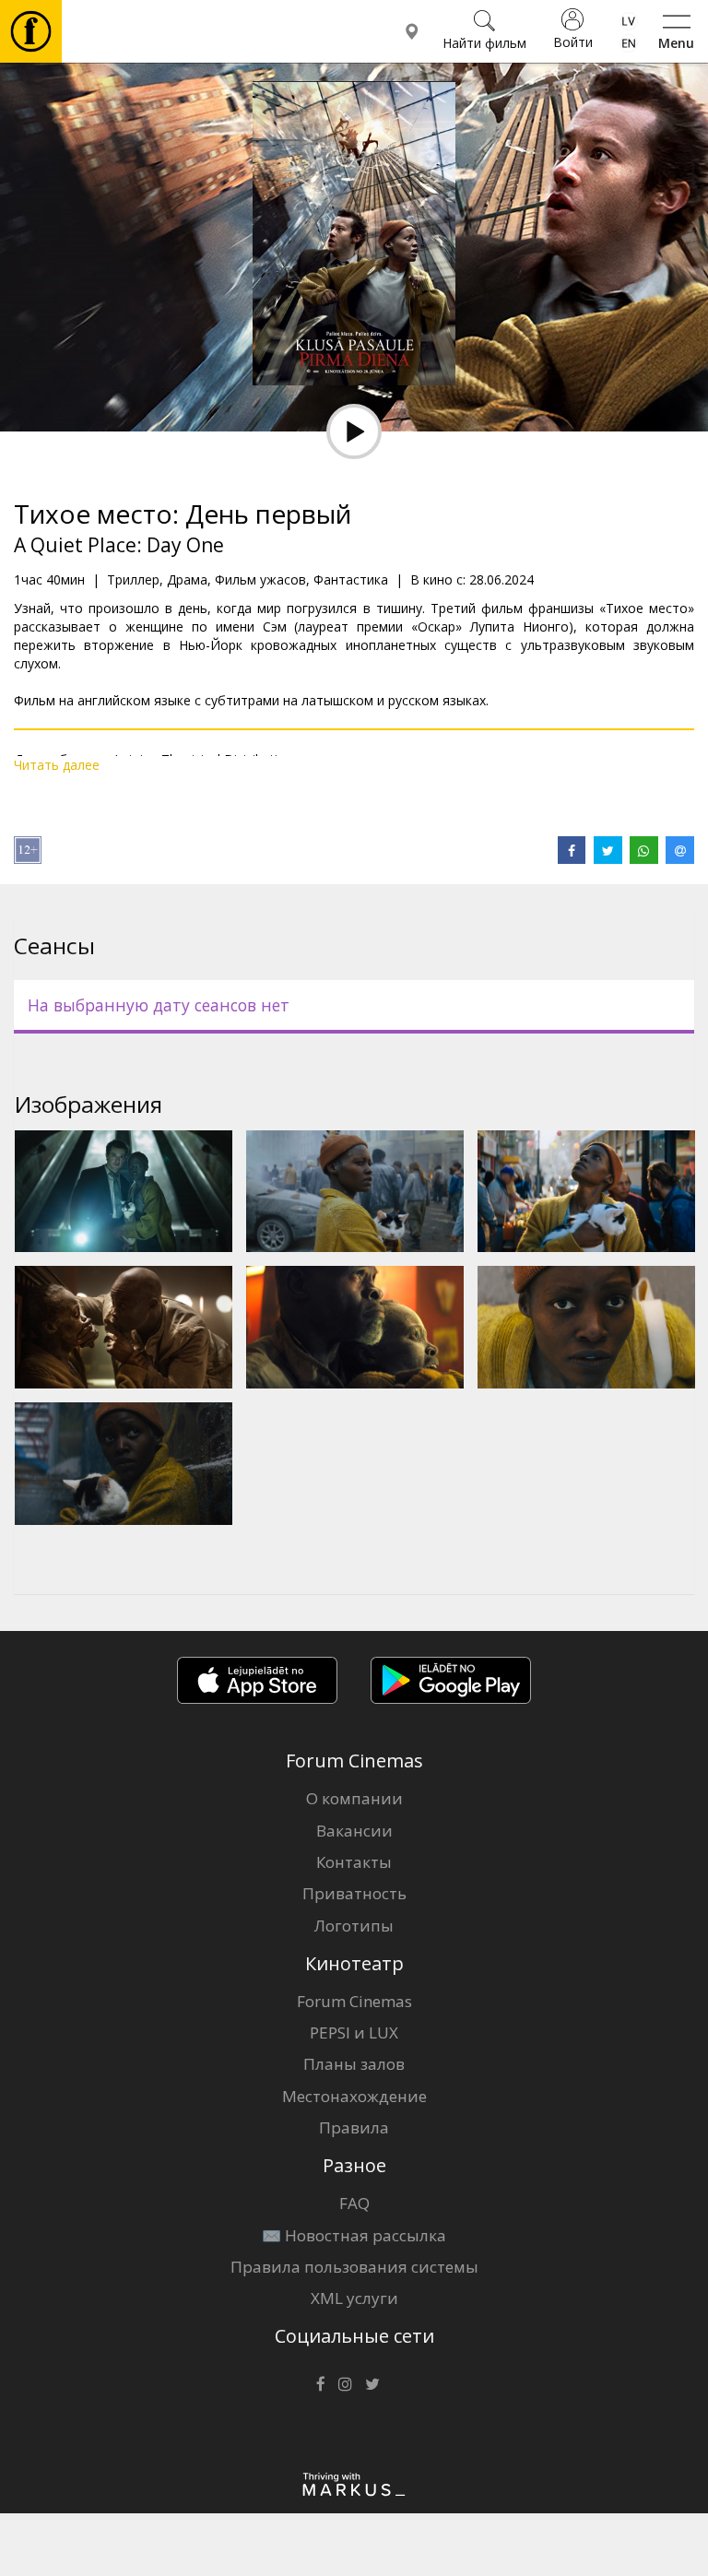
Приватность (354, 1893)
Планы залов (354, 2064)
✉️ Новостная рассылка (354, 2235)
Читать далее (57, 765)
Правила (354, 2127)
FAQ (354, 2203)
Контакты (354, 1862)
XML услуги (354, 2298)
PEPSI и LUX (354, 2032)
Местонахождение (354, 2096)
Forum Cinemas (354, 2001)
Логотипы (354, 1926)
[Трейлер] (354, 431)
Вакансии (354, 1831)
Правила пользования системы (354, 2267)
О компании (354, 1798)
